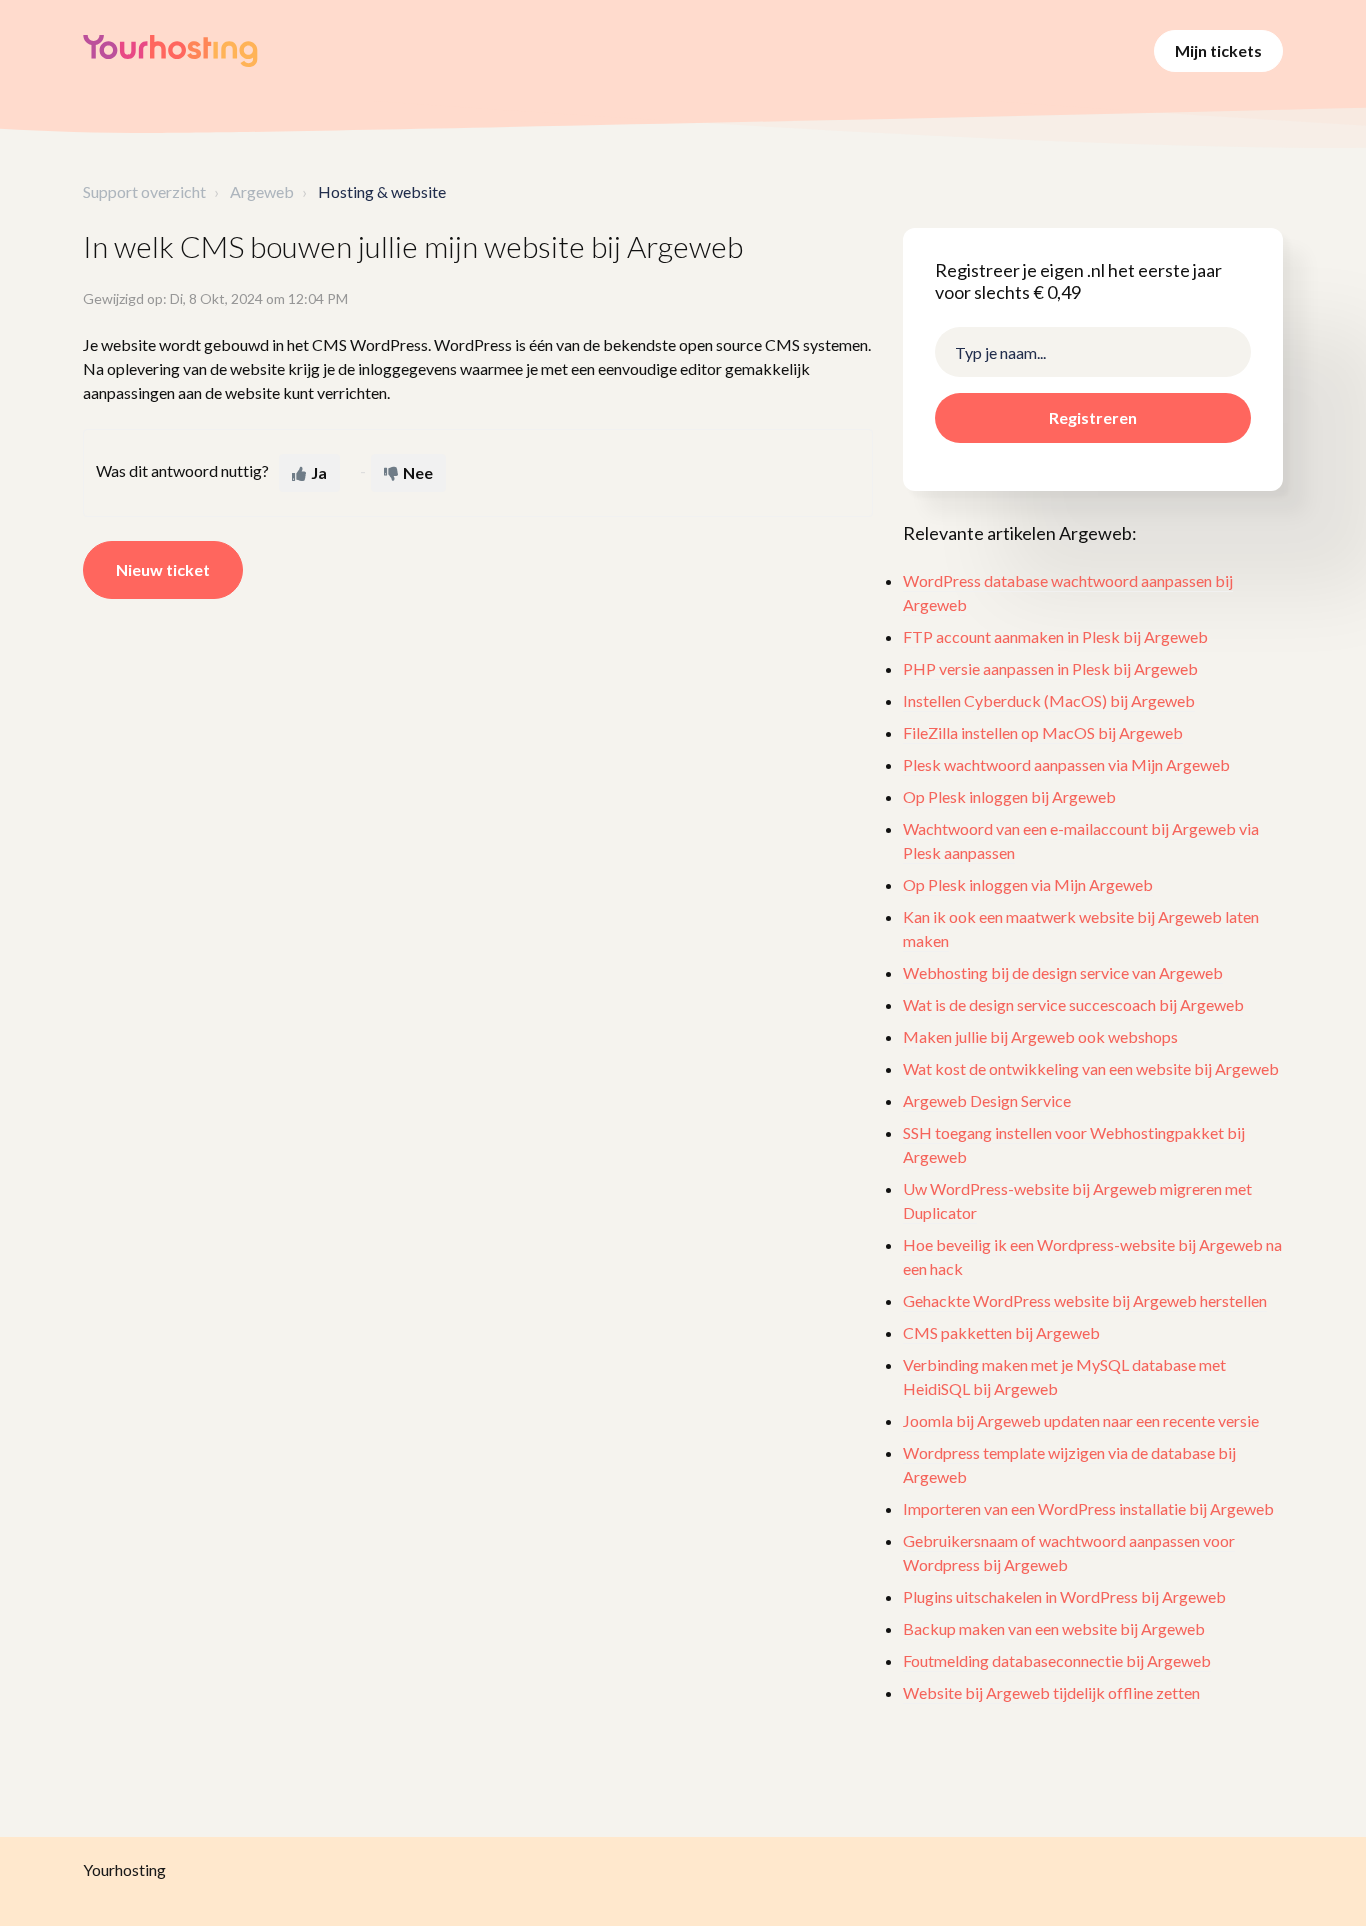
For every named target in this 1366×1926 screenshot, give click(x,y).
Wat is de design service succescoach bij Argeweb (1073, 1004)
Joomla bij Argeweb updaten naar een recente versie (1081, 1420)
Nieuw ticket (163, 569)
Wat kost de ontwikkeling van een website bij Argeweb (1091, 1068)
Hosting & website (382, 191)
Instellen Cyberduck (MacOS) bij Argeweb (1049, 700)
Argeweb (262, 191)
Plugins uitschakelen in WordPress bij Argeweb (1064, 1596)
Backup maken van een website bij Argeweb (1054, 1628)
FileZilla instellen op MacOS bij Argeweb (1043, 732)
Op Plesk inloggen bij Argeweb (1009, 796)
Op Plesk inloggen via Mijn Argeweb (1028, 884)
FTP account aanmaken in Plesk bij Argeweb (1055, 636)
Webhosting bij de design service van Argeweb (1063, 972)
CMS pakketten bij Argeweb (1001, 1332)
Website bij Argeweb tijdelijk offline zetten (1051, 1692)
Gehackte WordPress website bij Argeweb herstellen (1085, 1300)
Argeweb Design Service (987, 1100)
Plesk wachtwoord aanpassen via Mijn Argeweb (1066, 764)
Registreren (1093, 417)
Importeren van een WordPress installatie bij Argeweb (1088, 1508)
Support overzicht (144, 191)
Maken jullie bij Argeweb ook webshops (1040, 1036)
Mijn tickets (1218, 50)
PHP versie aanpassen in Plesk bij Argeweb (1050, 668)
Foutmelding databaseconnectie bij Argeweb (1057, 1660)
